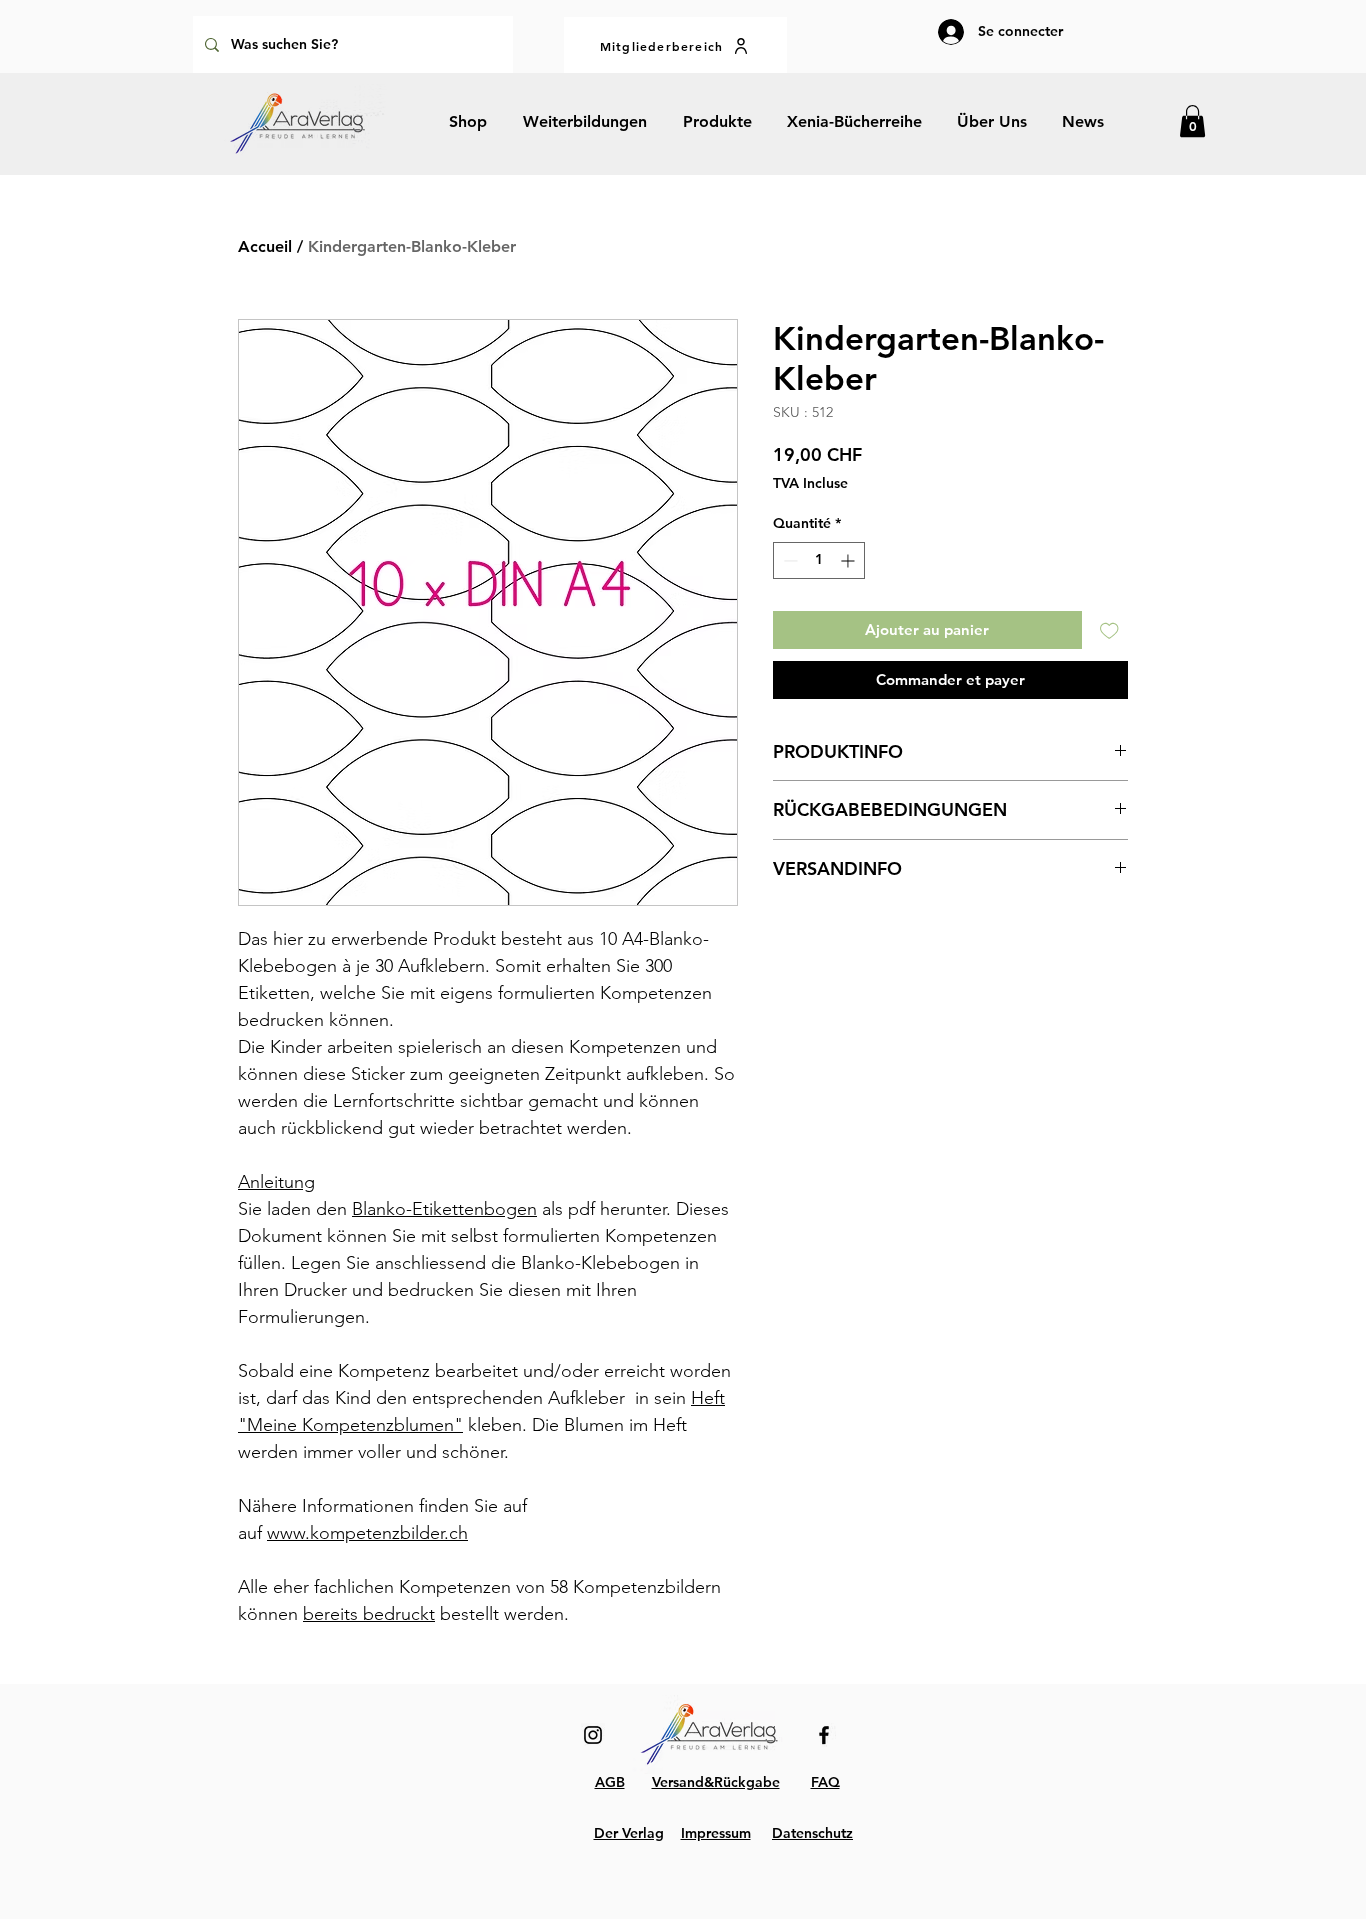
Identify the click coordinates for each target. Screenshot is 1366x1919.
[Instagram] (593, 1735)
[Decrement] (788, 560)
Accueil (265, 246)
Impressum (716, 1833)
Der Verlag (629, 1833)
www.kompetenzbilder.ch (367, 1533)
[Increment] (849, 560)
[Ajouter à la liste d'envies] (1109, 630)
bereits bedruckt (369, 1614)
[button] (1192, 121)
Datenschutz (812, 1833)
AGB (610, 1782)
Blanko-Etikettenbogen (444, 1209)
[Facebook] (824, 1735)
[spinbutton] (819, 560)
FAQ (825, 1782)
